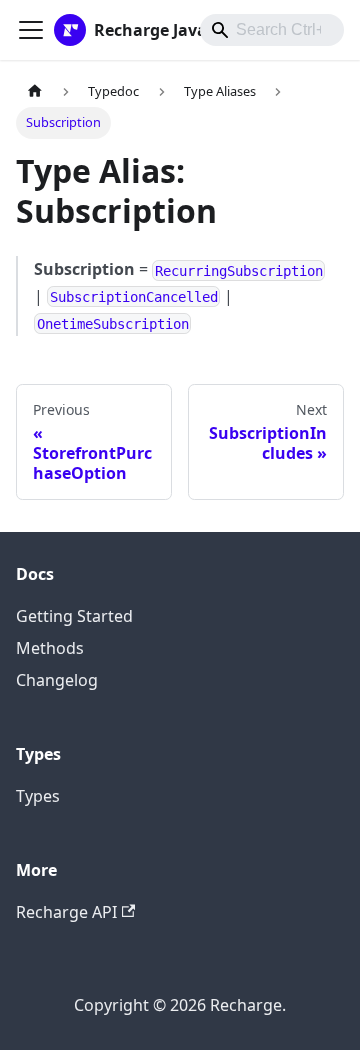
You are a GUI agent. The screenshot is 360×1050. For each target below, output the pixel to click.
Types (38, 796)
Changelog (57, 680)
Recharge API (66, 912)
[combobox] (272, 30)
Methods (50, 648)
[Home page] (35, 91)
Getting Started (74, 616)
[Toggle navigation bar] (31, 30)
